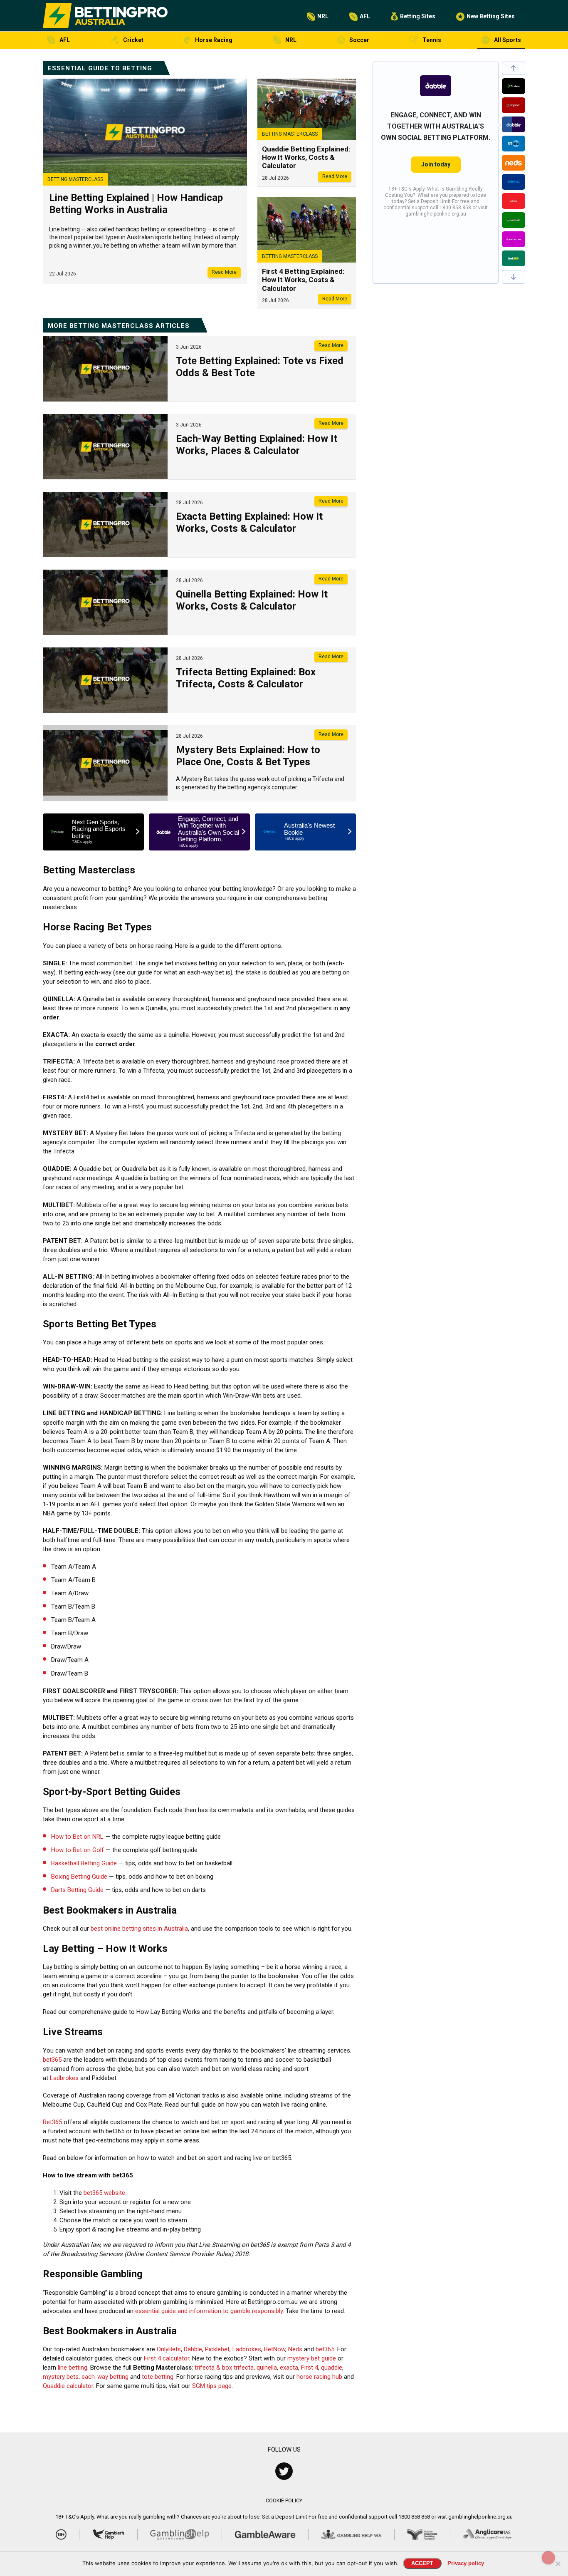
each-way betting (105, 2377)
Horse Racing (214, 40)
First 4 (310, 2368)
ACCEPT (422, 2563)
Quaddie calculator (68, 2386)
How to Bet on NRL (77, 1837)
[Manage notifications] (548, 2558)
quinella (267, 2368)
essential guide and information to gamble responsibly (209, 2311)
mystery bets (61, 2377)
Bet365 (52, 2122)
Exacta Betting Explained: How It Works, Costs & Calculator (249, 522)
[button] (514, 68)
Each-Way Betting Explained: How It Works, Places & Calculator (257, 445)
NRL (323, 16)
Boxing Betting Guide (79, 1877)
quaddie (332, 2368)
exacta (289, 2368)
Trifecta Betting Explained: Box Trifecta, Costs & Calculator (246, 678)
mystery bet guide (312, 2358)
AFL (365, 16)
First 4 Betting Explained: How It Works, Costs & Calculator (303, 280)
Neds (295, 2349)
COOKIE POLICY (284, 2500)
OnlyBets (169, 2349)
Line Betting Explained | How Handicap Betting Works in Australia (136, 204)
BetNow (275, 2349)
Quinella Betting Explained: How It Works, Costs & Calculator (252, 600)
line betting (73, 2368)
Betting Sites (418, 16)
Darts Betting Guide (77, 1890)
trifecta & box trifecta (224, 2368)
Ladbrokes (64, 2078)
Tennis (432, 40)
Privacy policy (466, 2563)
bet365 (52, 2060)
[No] (558, 2564)
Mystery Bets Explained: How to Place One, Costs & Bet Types (248, 756)
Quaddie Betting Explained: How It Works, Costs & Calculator (306, 157)
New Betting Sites (491, 16)
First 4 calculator (167, 2358)
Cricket (133, 40)
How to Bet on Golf (78, 1850)
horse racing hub (319, 2377)
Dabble (193, 2349)
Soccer (359, 40)
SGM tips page (212, 2386)
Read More (224, 272)
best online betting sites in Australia (139, 1929)
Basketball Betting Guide (84, 1863)
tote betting (158, 2377)
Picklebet (217, 2349)
